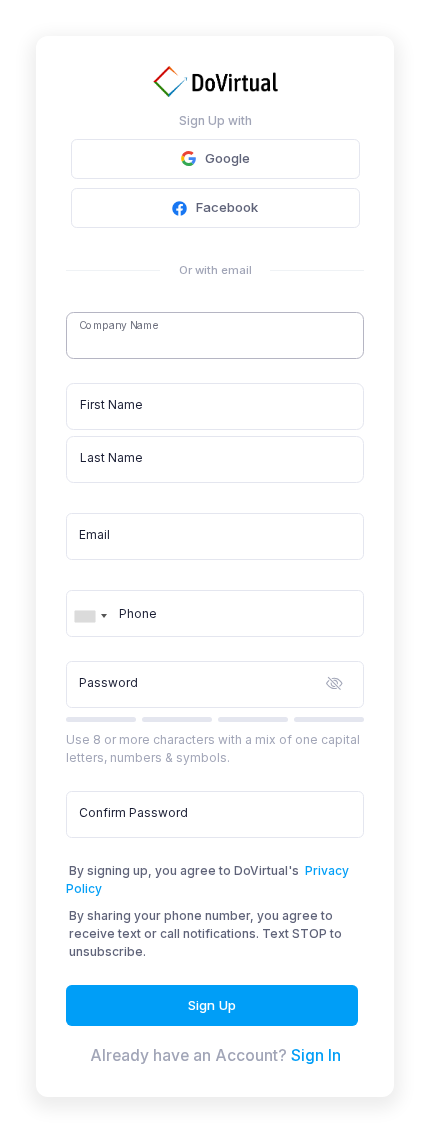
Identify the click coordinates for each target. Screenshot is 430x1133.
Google (227, 158)
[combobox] (90, 608)
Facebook (227, 207)
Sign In (316, 1055)
